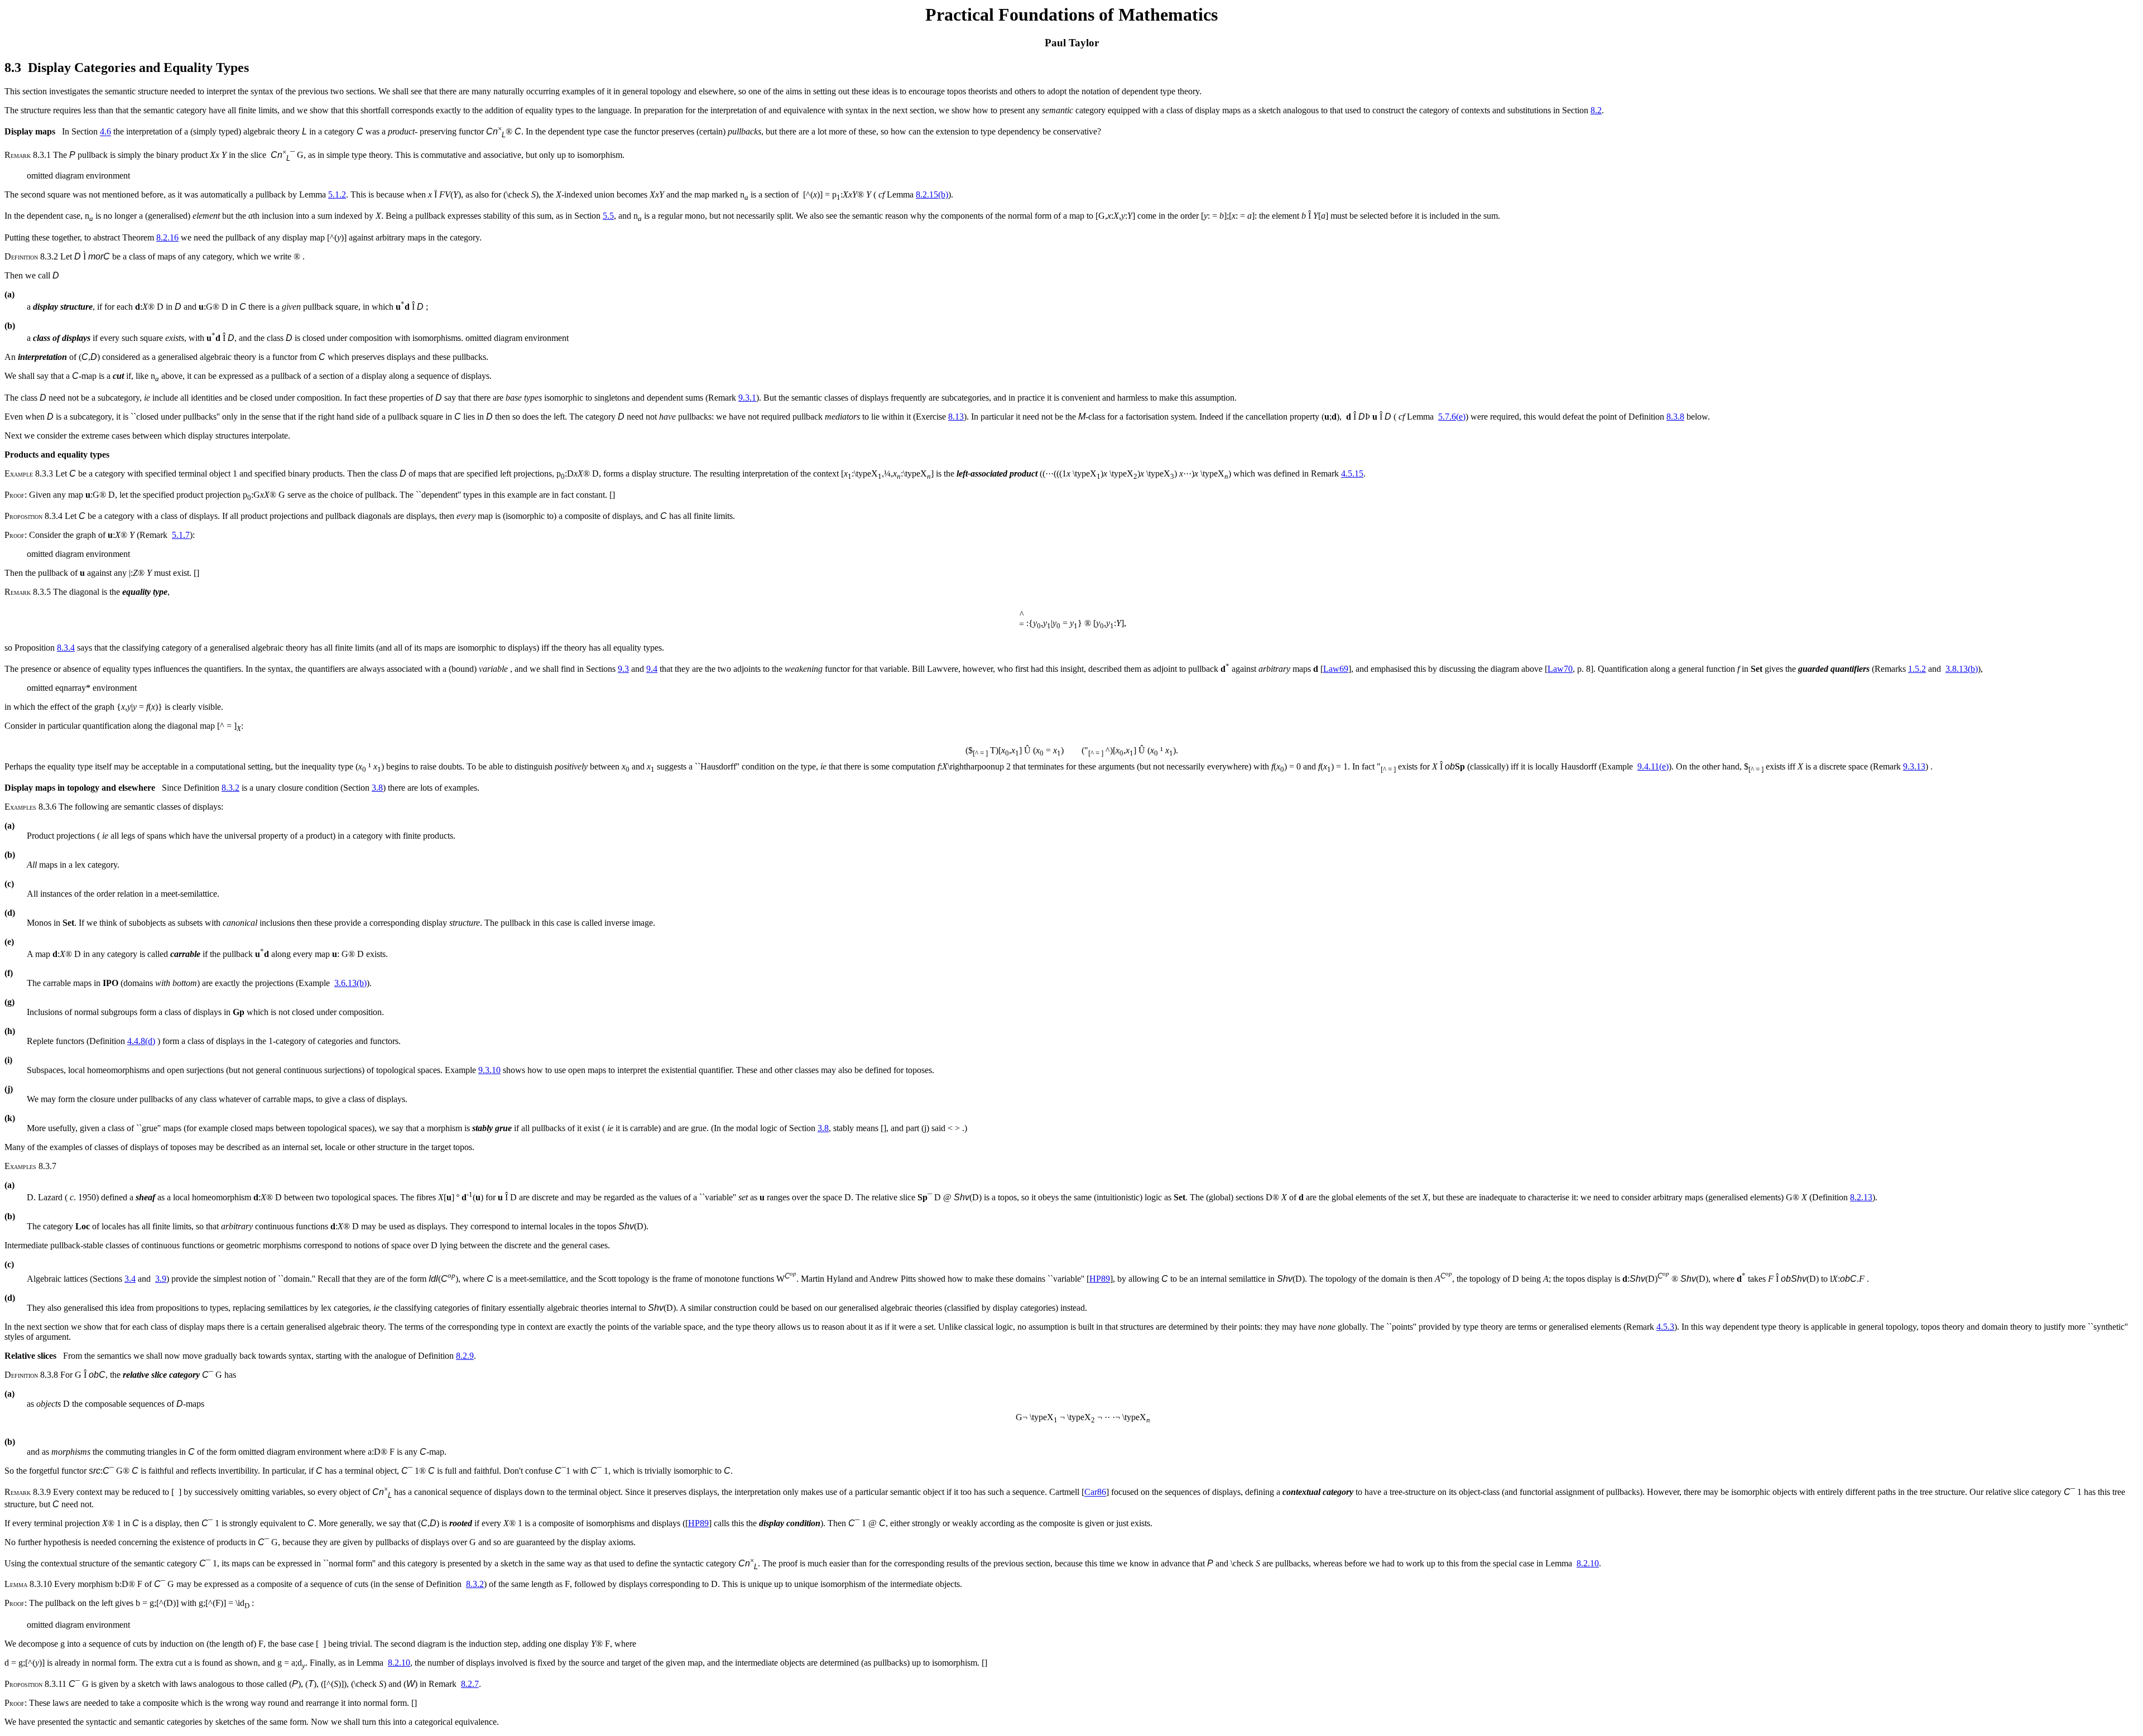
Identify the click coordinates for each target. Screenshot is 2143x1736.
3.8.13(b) (1962, 669)
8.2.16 (167, 237)
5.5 (608, 216)
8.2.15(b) (932, 194)
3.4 (130, 1279)
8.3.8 (1675, 417)
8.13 (956, 417)
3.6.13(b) (350, 983)
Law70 (1560, 669)
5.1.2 (337, 194)
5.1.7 (181, 535)
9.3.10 (489, 1070)
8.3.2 (230, 788)
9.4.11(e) (1653, 766)
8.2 (1596, 110)
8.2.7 (470, 1684)
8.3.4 (66, 648)
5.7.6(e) (1452, 417)
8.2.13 (1861, 1197)
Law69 (1336, 669)
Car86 (1095, 1492)
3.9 (161, 1279)
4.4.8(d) (141, 1041)
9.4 (652, 669)
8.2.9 (465, 1356)
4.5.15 (1352, 473)
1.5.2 (1917, 669)
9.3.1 (747, 398)
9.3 (623, 669)
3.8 (377, 788)
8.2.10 (1588, 1563)
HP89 (1100, 1279)
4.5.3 (1665, 1327)
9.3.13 (1914, 766)
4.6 (105, 132)
